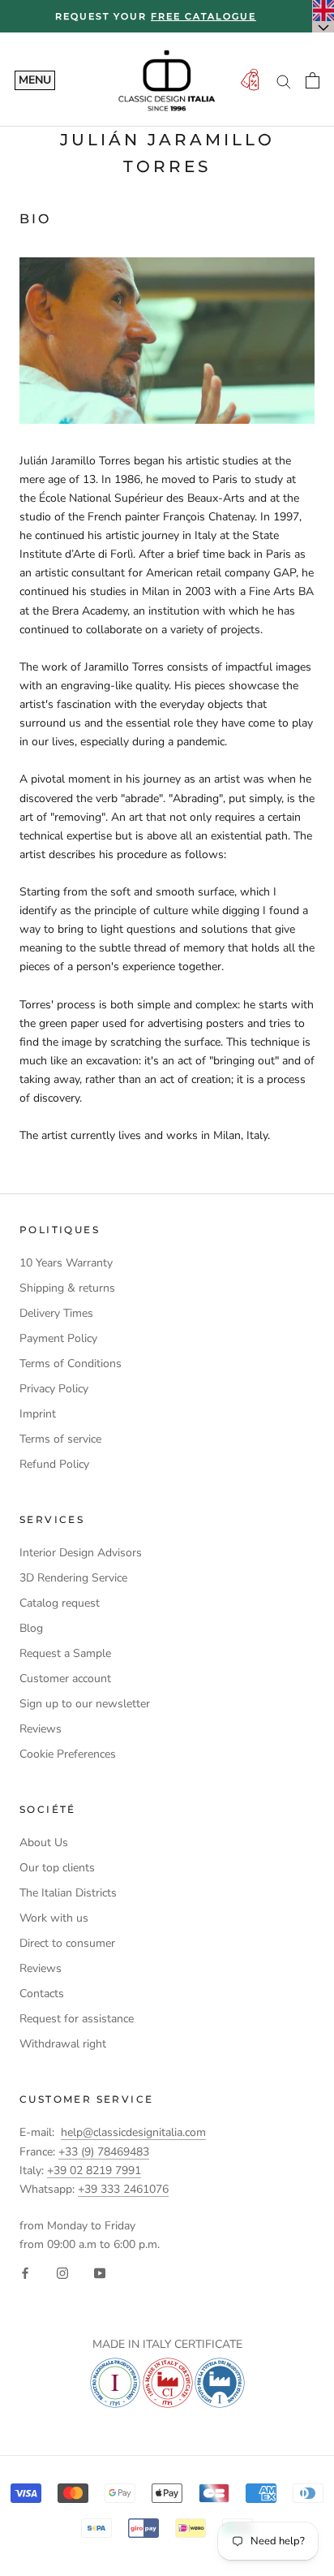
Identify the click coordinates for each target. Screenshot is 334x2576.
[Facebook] (25, 2272)
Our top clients (57, 1868)
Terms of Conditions (71, 1364)
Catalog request (60, 1603)
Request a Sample (65, 1653)
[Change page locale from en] (323, 16)
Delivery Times (56, 1313)
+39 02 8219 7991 (94, 2170)
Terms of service (60, 1439)
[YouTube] (100, 2272)
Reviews (41, 1729)
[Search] (284, 81)
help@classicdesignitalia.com (133, 2132)
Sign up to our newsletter (85, 1704)
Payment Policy (58, 1338)
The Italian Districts (68, 1893)
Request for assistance (77, 2019)
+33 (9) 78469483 (104, 2152)
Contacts (42, 1993)
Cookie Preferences (68, 1754)
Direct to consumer (67, 1943)
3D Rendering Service (73, 1578)
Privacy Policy (54, 1389)
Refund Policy (54, 1464)
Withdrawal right (63, 2044)
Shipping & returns (67, 1288)
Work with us (54, 1918)
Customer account (65, 1678)
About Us (44, 1842)
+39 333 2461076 (123, 2189)
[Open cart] (313, 80)
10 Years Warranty (66, 1263)
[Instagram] (62, 2272)
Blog (31, 1628)
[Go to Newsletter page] (250, 81)
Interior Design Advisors (81, 1553)
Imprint (38, 1414)
